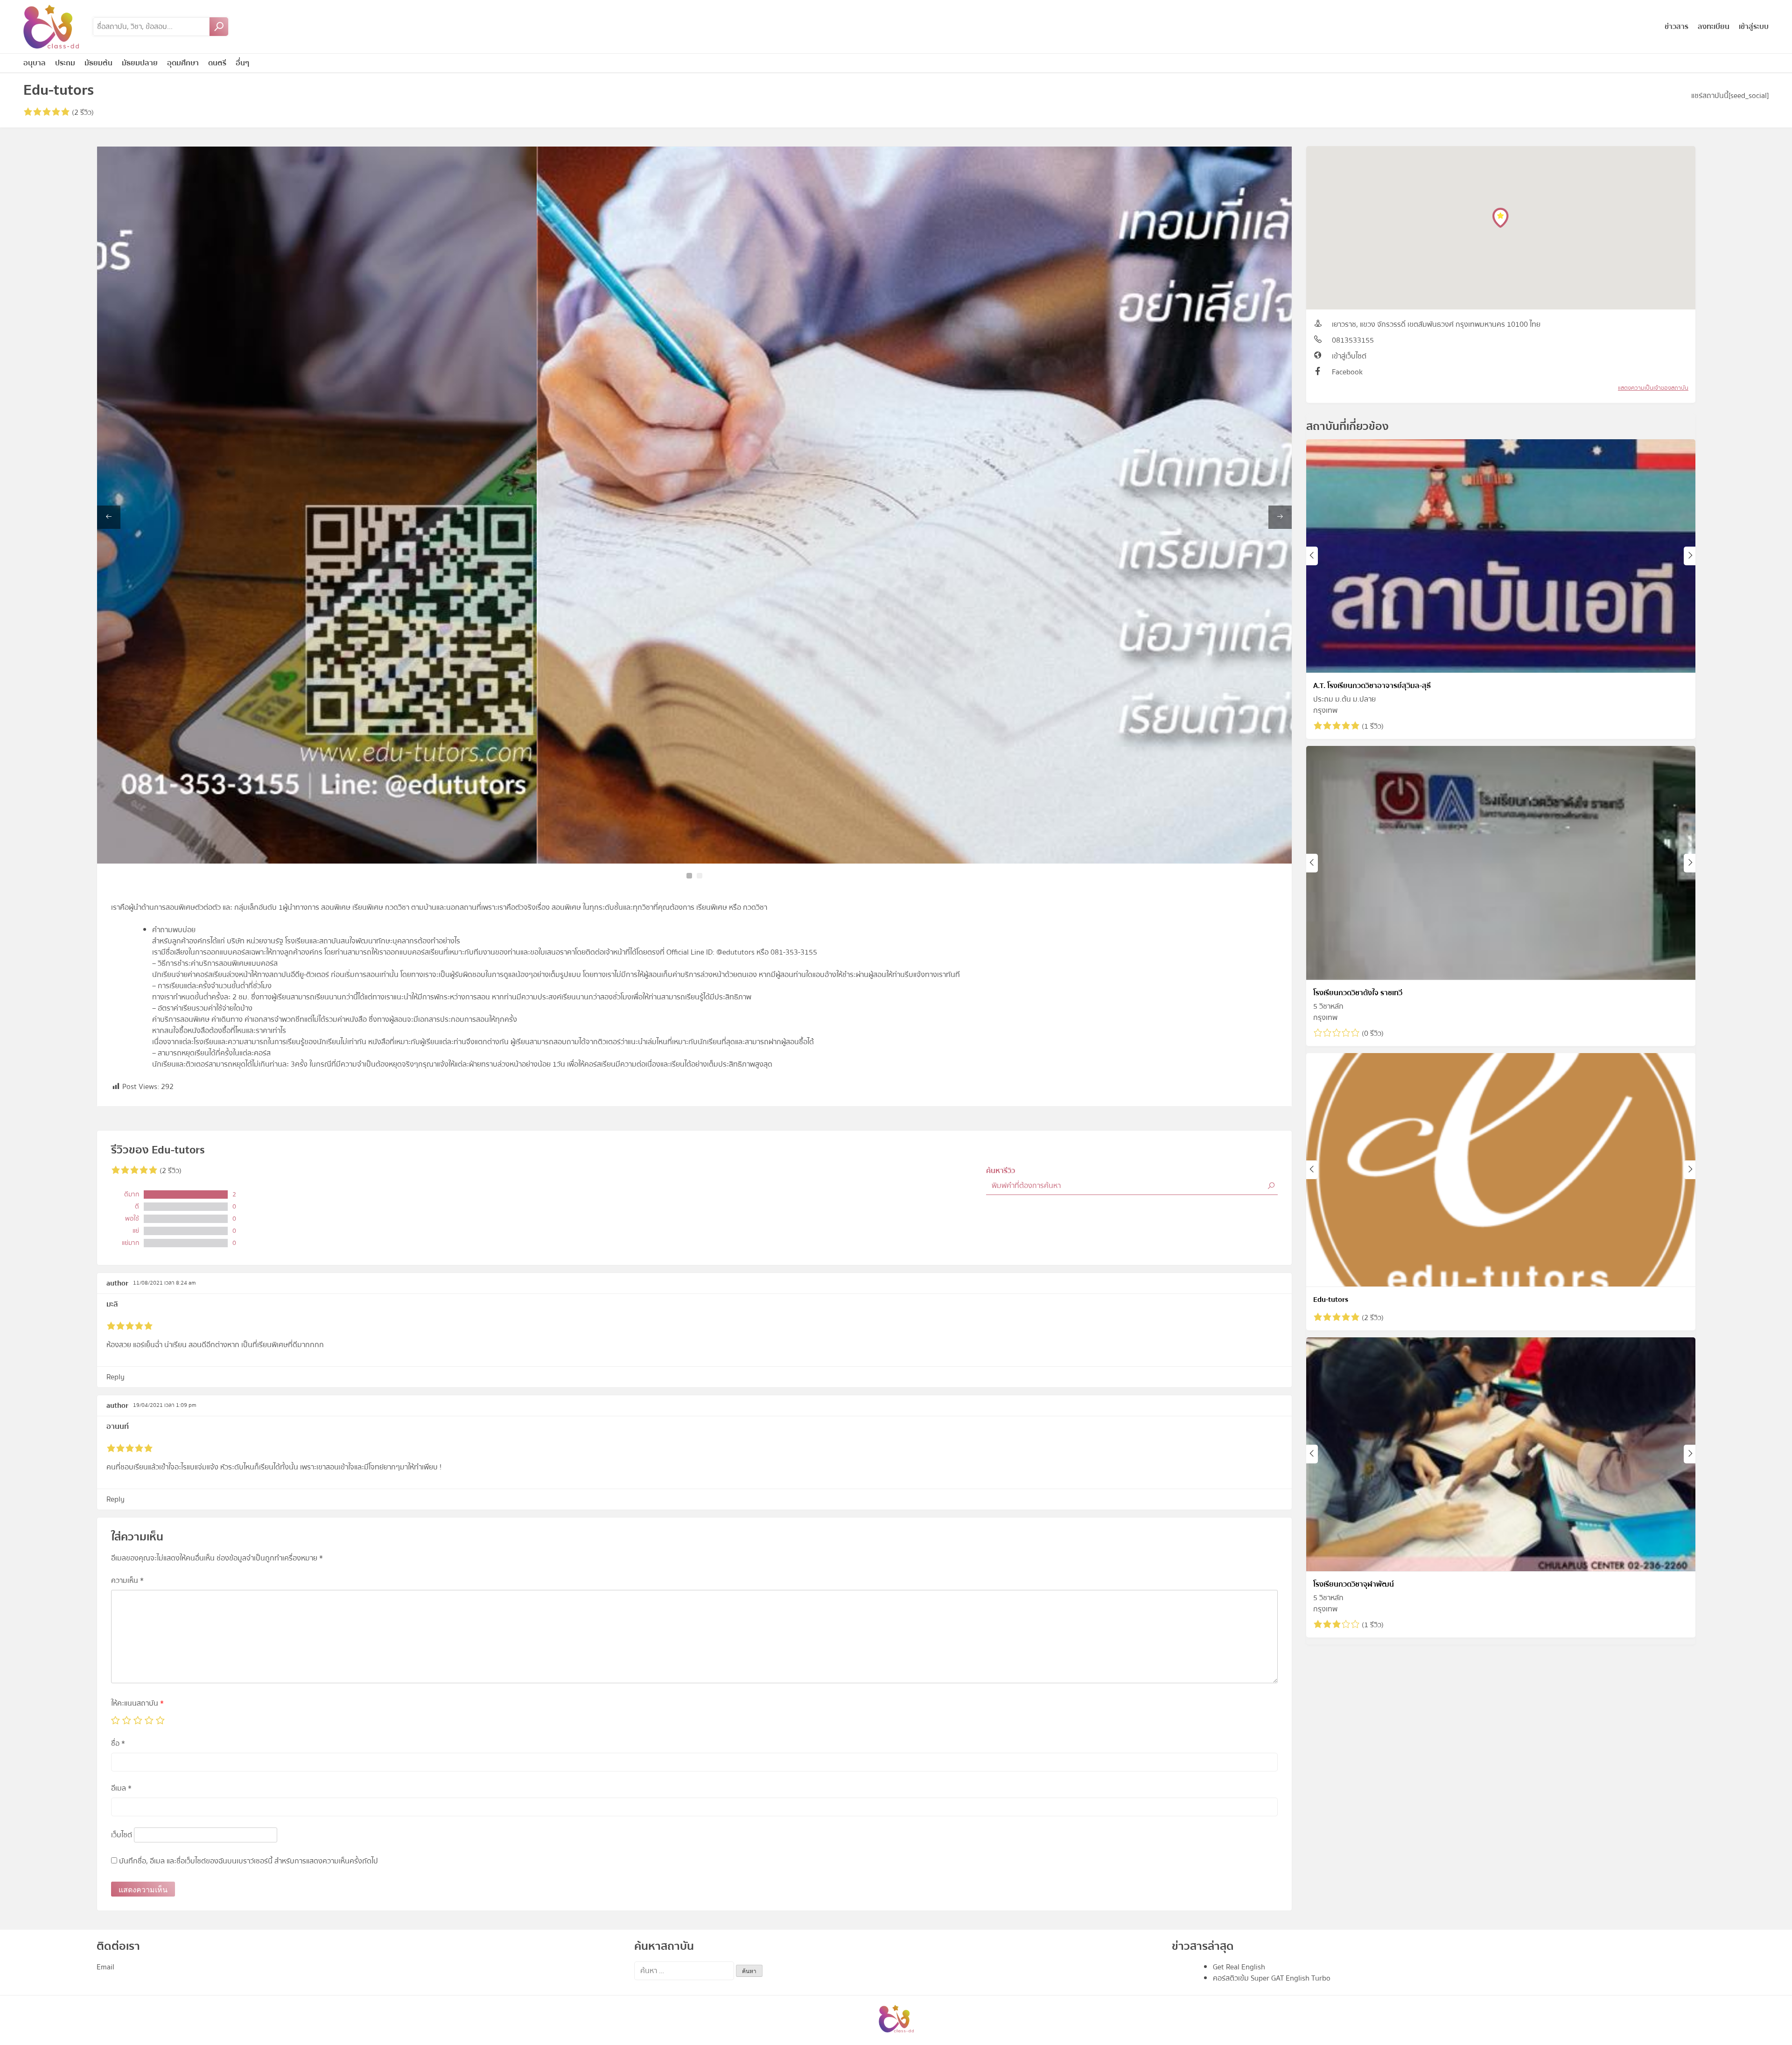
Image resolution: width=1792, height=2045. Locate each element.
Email (105, 1967)
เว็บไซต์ (122, 1835)
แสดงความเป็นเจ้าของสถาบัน (1653, 388)
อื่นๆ (242, 63)
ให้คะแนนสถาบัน (137, 1703)
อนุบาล (35, 63)
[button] (689, 876)
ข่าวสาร (1676, 27)
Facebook (1347, 372)
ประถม (65, 63)
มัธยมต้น (98, 63)
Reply (115, 1377)
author (117, 1283)
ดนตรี (217, 63)
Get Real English (1239, 1967)
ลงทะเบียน (1714, 27)
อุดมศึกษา (183, 63)
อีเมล (121, 1788)
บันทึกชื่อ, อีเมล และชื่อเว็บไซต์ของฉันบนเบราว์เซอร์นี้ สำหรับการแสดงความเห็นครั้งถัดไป (248, 1861)
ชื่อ (118, 1743)
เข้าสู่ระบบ (1754, 27)
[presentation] (109, 517)
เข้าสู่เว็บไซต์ (1349, 356)
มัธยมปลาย (140, 63)
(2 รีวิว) (82, 112)
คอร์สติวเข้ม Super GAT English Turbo (1272, 1978)
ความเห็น (127, 1581)
